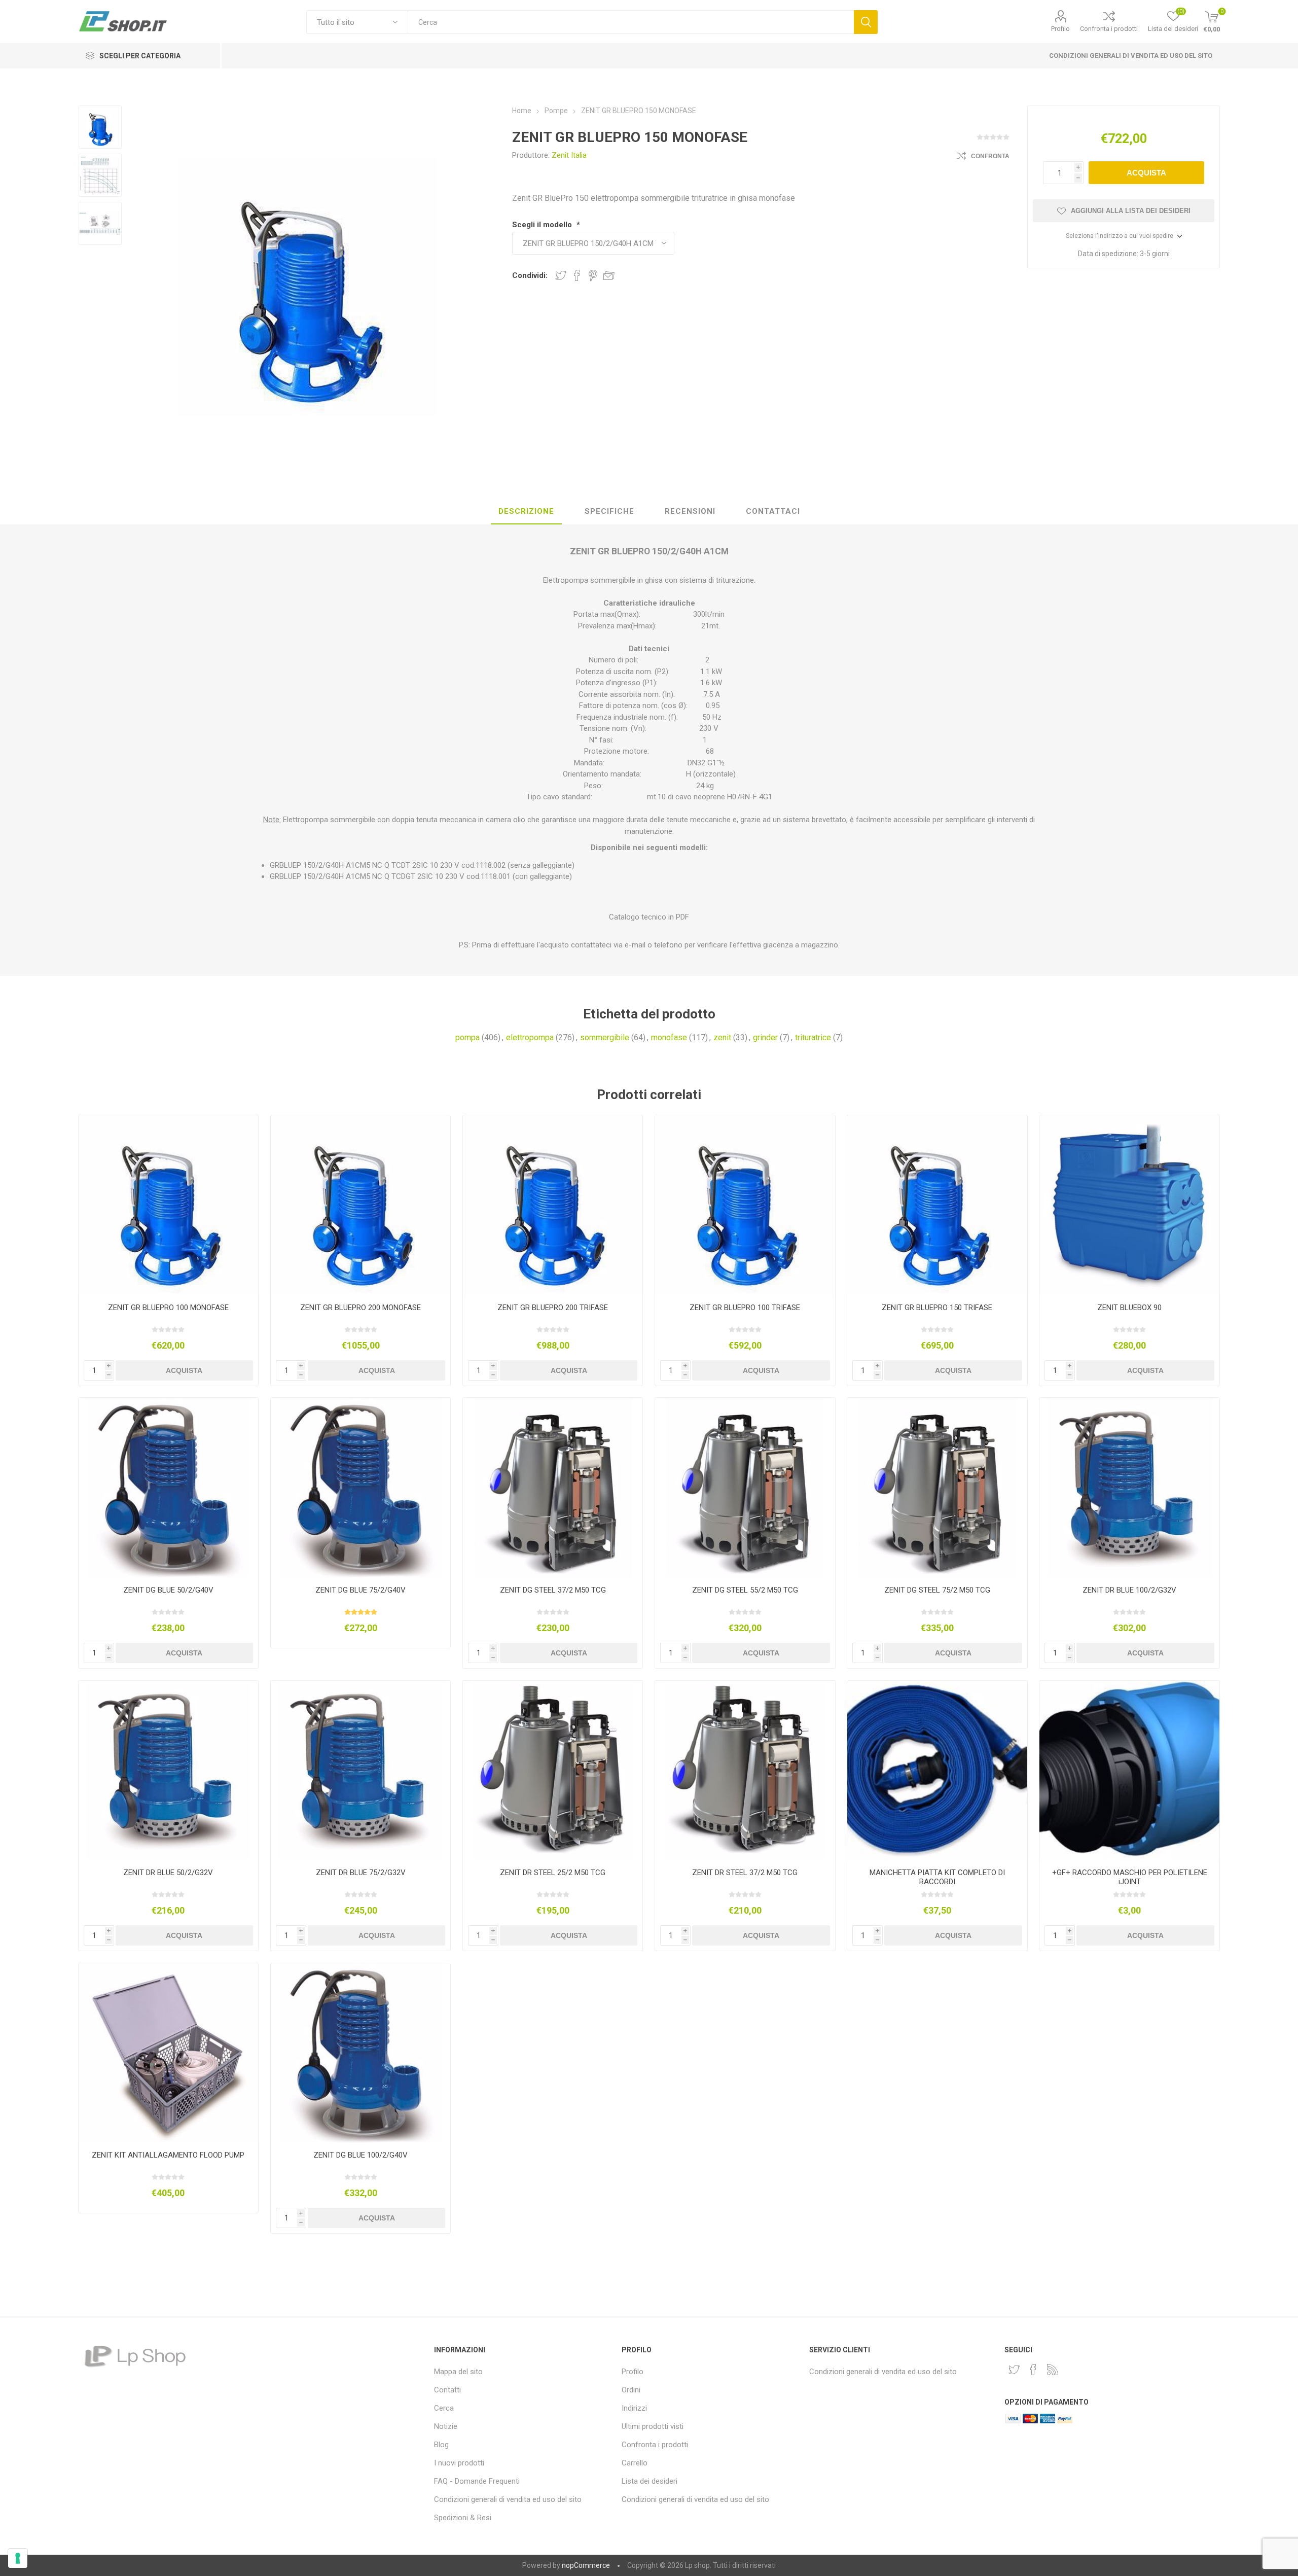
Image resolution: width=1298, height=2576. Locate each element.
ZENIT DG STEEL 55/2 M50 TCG (745, 1590)
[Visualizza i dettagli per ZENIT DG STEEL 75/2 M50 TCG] (937, 1488)
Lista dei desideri (650, 2481)
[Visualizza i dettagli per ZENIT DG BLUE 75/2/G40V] (361, 1488)
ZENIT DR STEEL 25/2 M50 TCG (553, 1873)
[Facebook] (1033, 2370)
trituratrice (813, 1037)
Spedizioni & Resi (463, 2518)
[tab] (526, 512)
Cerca (866, 22)
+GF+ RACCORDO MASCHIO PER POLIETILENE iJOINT (1130, 1877)
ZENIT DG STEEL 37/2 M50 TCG (553, 1590)
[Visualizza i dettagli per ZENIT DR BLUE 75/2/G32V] (361, 1771)
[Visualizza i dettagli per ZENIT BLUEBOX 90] (1129, 1205)
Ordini (631, 2390)
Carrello (635, 2463)
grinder (765, 1037)
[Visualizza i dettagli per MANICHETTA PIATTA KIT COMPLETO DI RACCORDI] (937, 1771)
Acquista (1146, 173)
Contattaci (773, 511)
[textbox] (630, 22)
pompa (467, 1037)
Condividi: (530, 275)
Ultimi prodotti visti (653, 2426)
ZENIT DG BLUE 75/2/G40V (360, 1590)
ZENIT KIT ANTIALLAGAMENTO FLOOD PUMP (168, 2155)
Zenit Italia (569, 155)
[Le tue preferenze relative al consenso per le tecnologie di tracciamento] (18, 2558)
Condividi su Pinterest (593, 275)
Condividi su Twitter (561, 275)
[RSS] (1053, 2370)
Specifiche (609, 511)
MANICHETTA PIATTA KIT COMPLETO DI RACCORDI (937, 1877)
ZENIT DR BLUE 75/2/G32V (361, 1873)
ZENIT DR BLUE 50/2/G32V (168, 1873)
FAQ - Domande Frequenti (477, 2481)
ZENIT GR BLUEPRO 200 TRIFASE (553, 1308)
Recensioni (690, 511)
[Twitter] (1014, 2370)
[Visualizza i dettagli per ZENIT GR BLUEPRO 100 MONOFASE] (169, 1205)
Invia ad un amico (609, 275)
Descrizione (526, 511)
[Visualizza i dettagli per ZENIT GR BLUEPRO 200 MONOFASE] (361, 1205)
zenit (722, 1037)
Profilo (1060, 29)
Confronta (990, 156)
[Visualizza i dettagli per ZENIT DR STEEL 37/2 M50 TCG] (745, 1771)
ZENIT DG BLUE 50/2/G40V (168, 1590)
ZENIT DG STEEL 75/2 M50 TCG (937, 1590)
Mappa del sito (458, 2372)
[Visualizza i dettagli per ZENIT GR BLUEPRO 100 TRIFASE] (745, 1205)
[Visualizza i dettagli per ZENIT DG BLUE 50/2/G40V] (169, 1488)
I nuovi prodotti (459, 2463)
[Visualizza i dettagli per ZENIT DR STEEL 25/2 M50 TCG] (553, 1771)
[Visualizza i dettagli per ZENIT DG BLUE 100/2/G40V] (361, 2053)
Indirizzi (634, 2408)
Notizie (446, 2426)
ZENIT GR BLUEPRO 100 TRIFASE (745, 1308)
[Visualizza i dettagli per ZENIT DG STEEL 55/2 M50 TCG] (745, 1488)
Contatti (447, 2390)
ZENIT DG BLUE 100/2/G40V (360, 2155)
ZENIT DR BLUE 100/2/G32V (1129, 1590)
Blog (441, 2445)
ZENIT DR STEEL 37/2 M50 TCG (745, 1873)
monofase (669, 1037)
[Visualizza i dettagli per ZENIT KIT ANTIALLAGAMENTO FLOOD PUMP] (169, 2053)
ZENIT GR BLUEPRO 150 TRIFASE (937, 1308)
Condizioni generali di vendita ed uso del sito (1131, 56)
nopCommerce (586, 2565)
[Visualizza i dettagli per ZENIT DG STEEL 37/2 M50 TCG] (553, 1488)
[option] (100, 127)
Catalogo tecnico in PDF (649, 917)
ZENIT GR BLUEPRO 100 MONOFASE (168, 1308)
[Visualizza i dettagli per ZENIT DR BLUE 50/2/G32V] (169, 1771)
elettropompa (530, 1037)
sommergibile (605, 1037)
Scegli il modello (543, 225)
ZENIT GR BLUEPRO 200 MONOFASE (360, 1308)
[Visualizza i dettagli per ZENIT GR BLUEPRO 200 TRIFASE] (553, 1205)
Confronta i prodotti (1109, 29)
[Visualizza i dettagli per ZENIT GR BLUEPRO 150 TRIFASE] (937, 1205)
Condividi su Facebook (577, 275)
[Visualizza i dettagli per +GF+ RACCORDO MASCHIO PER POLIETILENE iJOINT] (1129, 1771)
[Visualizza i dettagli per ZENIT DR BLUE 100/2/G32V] (1129, 1488)
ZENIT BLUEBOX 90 (1129, 1308)
